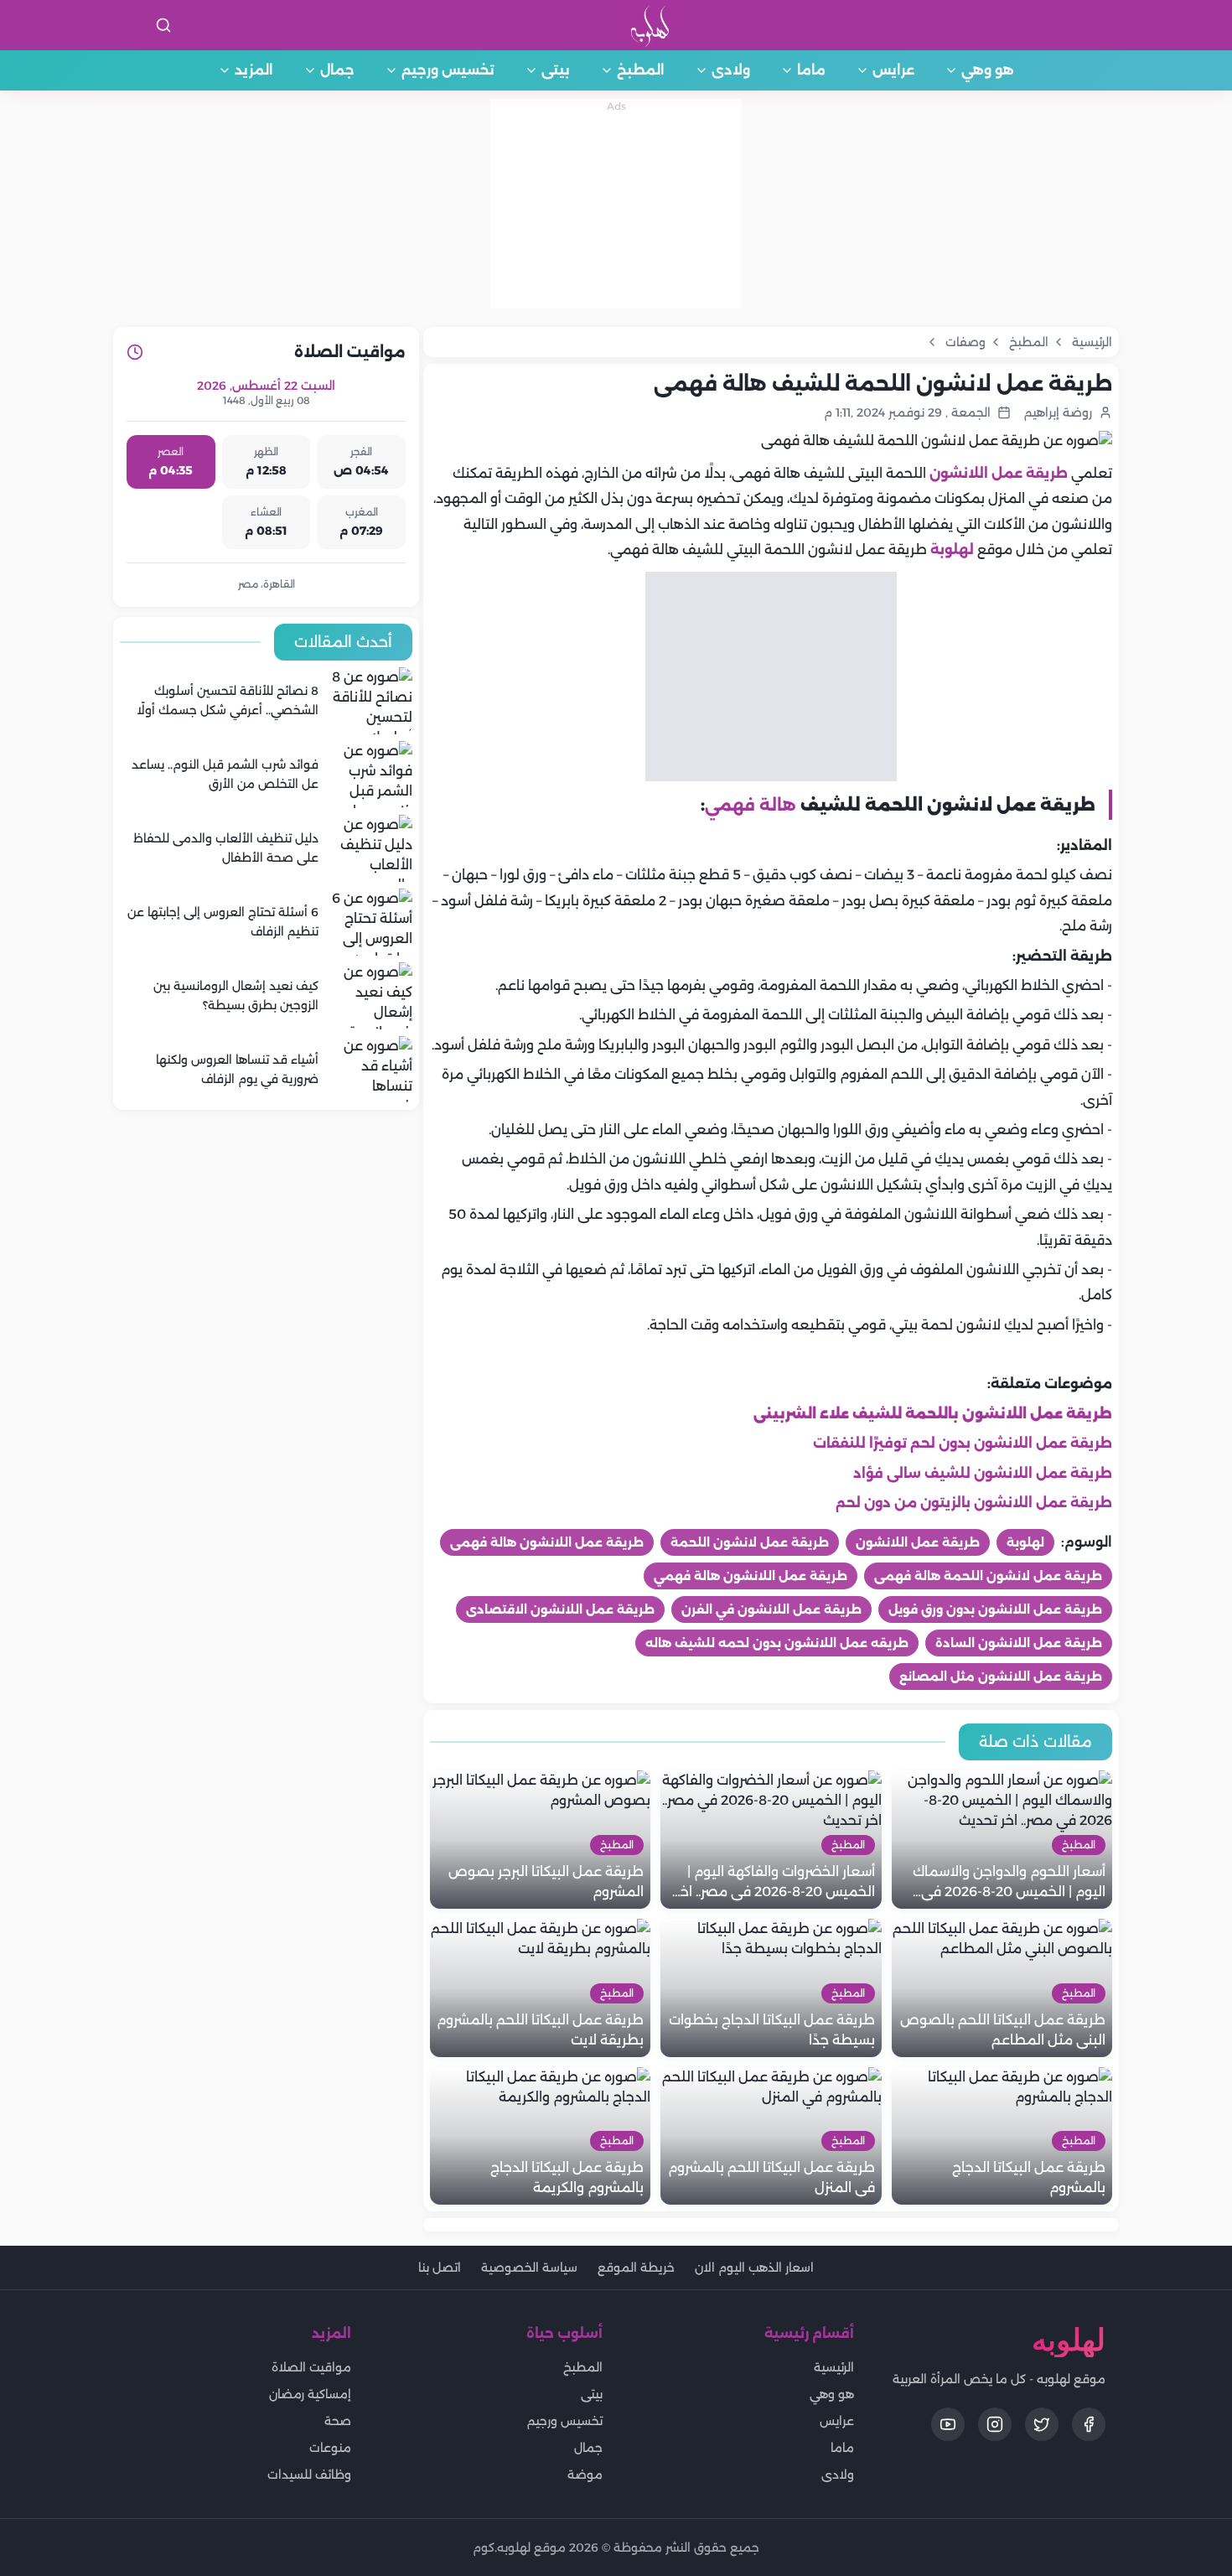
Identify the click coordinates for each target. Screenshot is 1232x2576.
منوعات (330, 2448)
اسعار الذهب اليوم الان (754, 2268)
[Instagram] (995, 2424)
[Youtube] (948, 2424)
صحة (338, 2421)
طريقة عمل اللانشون (999, 473)
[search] (163, 25)
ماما (811, 70)
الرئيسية (834, 2367)
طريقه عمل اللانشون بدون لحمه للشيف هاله (777, 1643)
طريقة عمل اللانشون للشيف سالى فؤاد (983, 1473)
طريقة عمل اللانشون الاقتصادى (560, 1609)
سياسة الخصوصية (529, 2268)
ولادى (731, 70)
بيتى (556, 70)
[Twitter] (1042, 2424)
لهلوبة (952, 549)
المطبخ (641, 70)
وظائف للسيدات (309, 2475)
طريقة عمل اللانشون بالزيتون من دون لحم (974, 1503)
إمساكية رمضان (310, 2394)
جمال (337, 70)
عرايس (893, 70)
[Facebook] (1089, 2424)
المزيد (254, 70)
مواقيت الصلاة (311, 2367)
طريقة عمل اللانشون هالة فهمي (751, 1576)
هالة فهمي (751, 805)
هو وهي (988, 70)
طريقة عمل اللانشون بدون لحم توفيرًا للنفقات (963, 1443)
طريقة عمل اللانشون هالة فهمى (547, 1542)
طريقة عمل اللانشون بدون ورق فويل (995, 1609)
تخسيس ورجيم (448, 70)
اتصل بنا (440, 2268)
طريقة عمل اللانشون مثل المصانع (1001, 1677)
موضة (585, 2475)
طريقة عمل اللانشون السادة (1019, 1643)
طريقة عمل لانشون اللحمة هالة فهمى (988, 1576)
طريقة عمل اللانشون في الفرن (771, 1609)
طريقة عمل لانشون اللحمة (750, 1542)
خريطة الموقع (636, 2268)
